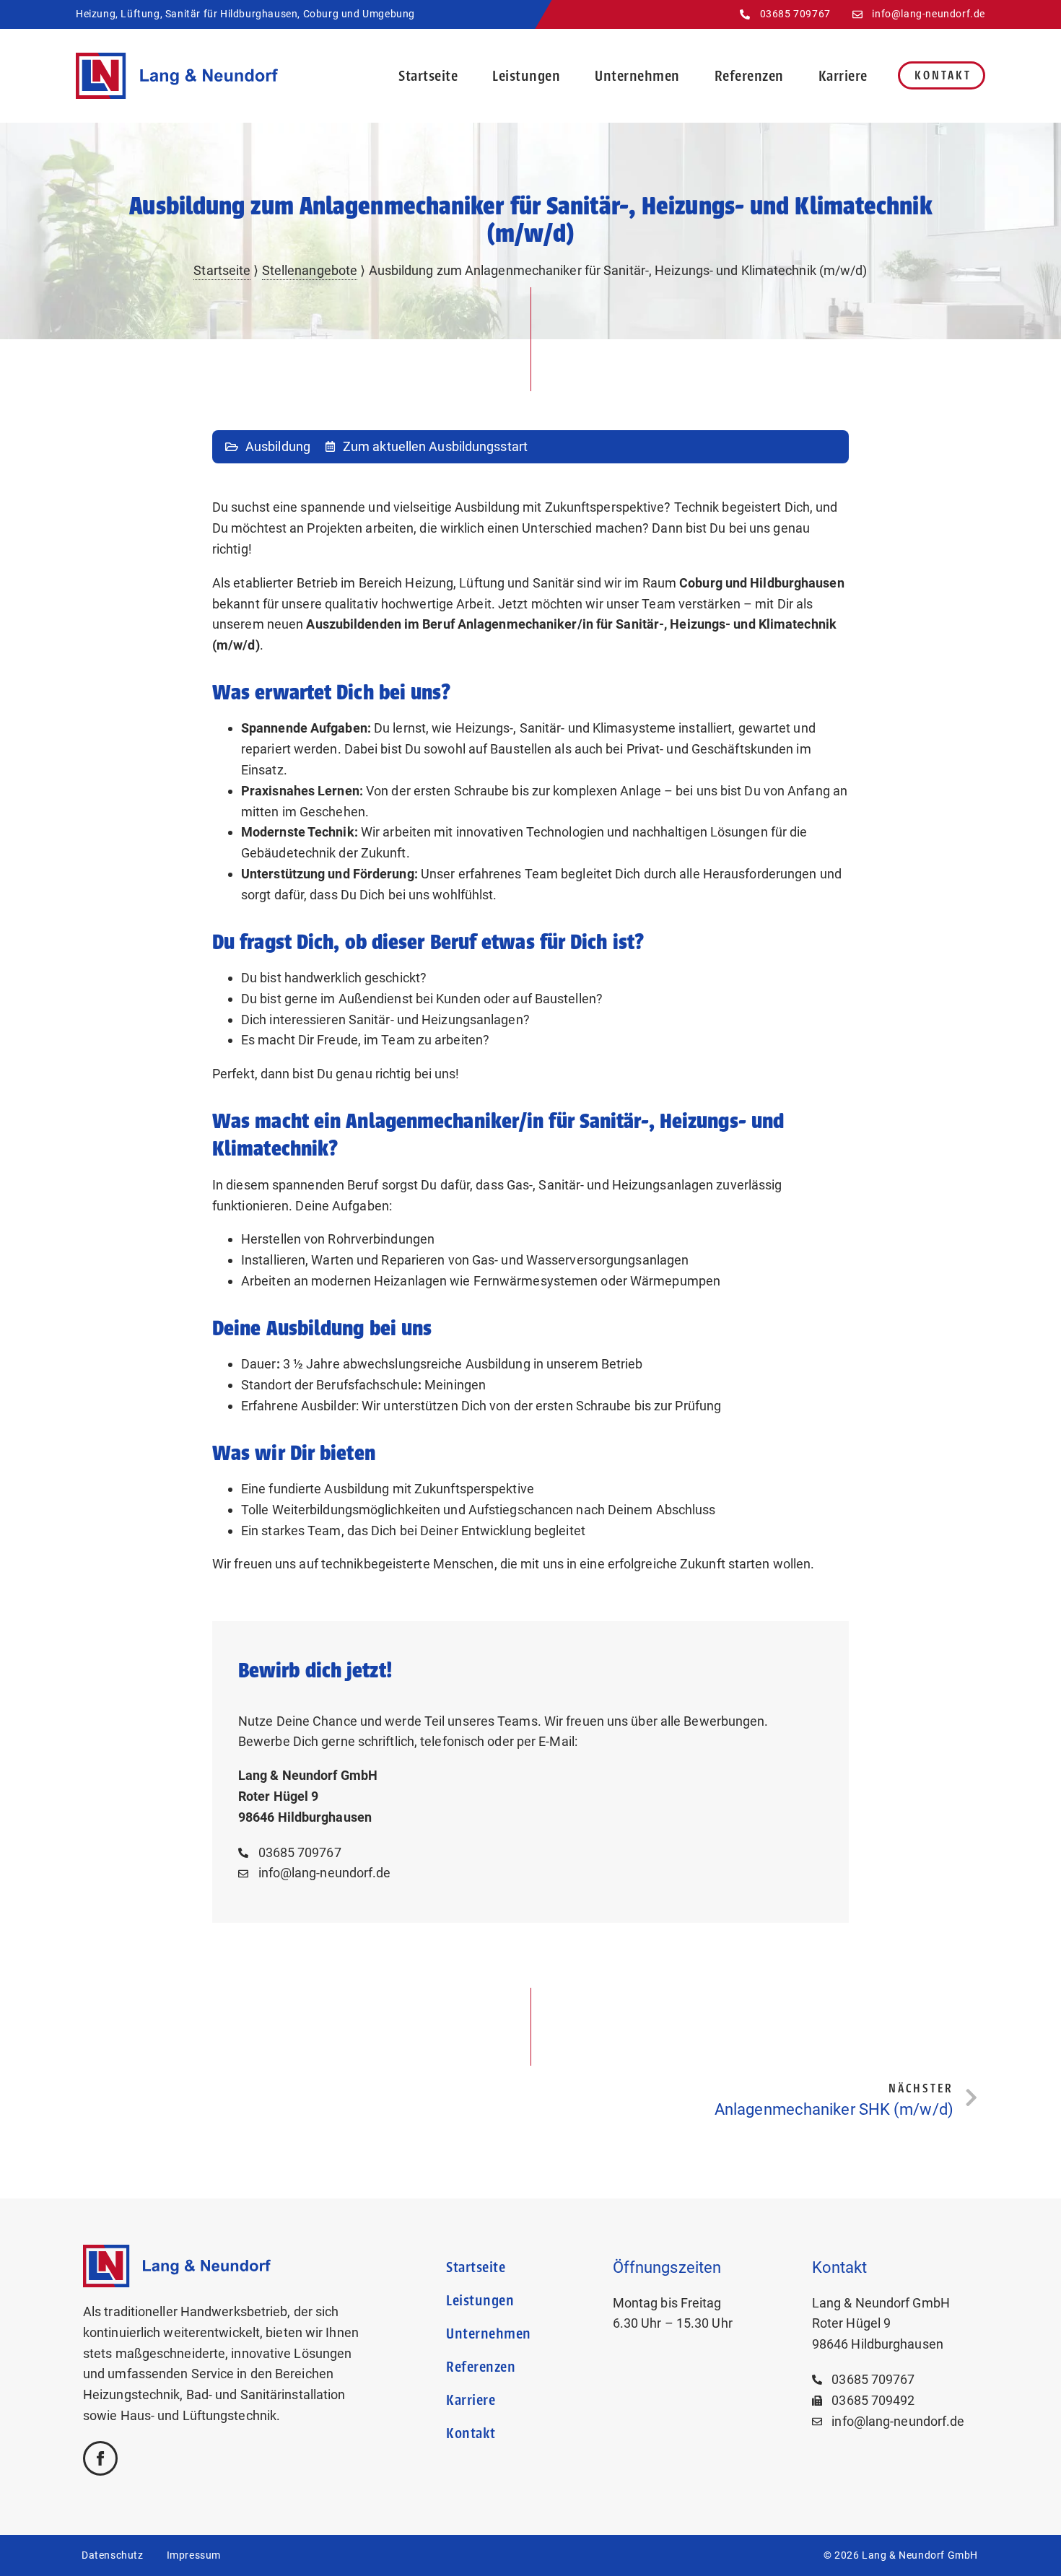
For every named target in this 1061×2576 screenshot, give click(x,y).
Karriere (843, 76)
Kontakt (943, 75)
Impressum (194, 2555)
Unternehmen (637, 76)
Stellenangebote (310, 270)
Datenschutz (113, 2555)
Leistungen (526, 76)
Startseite (428, 76)
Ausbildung (278, 446)
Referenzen (749, 76)
